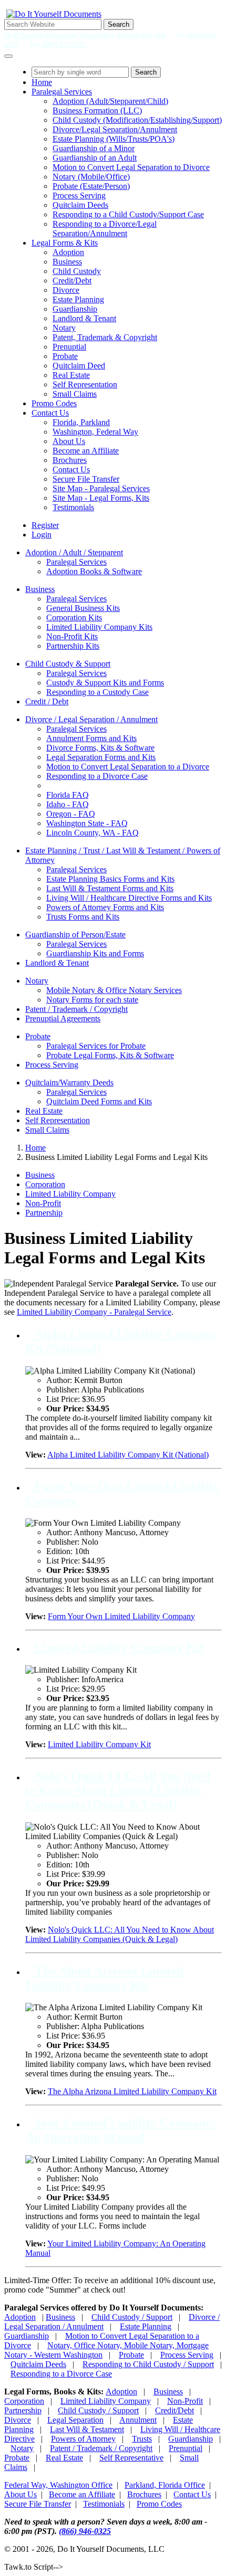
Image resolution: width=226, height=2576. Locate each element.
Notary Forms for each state (92, 1000)
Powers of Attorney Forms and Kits (105, 907)
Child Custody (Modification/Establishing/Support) (137, 120)
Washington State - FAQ (87, 823)
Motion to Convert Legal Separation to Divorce (131, 167)
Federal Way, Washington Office (58, 2485)
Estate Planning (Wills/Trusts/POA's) (114, 139)
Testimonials (73, 507)
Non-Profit (43, 1203)
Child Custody (77, 271)
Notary (64, 328)
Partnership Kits (73, 646)
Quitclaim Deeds (80, 205)
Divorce (66, 290)
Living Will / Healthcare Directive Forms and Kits (129, 898)
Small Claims (75, 394)
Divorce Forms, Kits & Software (100, 748)
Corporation (45, 1184)
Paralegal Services (62, 92)
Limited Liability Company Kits (99, 627)
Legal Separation (75, 2420)
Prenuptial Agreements (63, 1018)
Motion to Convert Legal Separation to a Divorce (128, 767)
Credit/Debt (72, 281)
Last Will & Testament (87, 2429)
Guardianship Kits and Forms (95, 953)
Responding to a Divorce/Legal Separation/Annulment (105, 229)
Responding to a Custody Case (97, 692)
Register (45, 525)
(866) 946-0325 (85, 2531)
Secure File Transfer (86, 479)
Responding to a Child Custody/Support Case (128, 214)
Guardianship (75, 309)
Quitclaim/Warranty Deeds (69, 1083)
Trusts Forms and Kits (83, 917)
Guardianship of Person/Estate (75, 935)
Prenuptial (69, 347)
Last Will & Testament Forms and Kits (110, 888)
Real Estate (71, 375)
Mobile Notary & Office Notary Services (114, 990)
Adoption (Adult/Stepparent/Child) (110, 101)
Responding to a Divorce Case (97, 776)
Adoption (68, 252)
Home (42, 82)
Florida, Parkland (81, 422)
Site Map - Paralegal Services (101, 488)
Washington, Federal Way (95, 432)
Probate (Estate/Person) (91, 186)
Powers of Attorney (83, 2439)
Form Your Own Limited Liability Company (121, 1616)
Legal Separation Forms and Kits (101, 757)
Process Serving (79, 196)
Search (119, 24)
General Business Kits (83, 608)
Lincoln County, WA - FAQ (93, 833)
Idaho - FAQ (68, 804)
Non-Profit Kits (72, 636)
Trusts (142, 2439)
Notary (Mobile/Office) (91, 177)
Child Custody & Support (68, 664)
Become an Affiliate (86, 451)
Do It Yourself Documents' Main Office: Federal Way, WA (85, 35)
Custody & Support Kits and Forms (105, 683)
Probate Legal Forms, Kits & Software (110, 1055)
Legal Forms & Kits (65, 243)
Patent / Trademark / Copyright (76, 1009)
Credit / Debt (47, 701)
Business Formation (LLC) (97, 110)
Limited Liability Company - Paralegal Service (94, 1312)
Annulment (138, 2420)
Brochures (70, 460)
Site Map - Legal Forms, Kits (101, 498)
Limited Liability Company (70, 1194)
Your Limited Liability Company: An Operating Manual (121, 2130)
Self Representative (131, 2458)
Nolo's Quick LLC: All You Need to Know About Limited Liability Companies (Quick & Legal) (118, 1790)
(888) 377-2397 (64, 44)
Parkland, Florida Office (165, 2485)
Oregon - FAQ (71, 814)
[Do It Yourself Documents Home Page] (54, 14)
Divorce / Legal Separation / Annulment (91, 719)
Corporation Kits (74, 617)
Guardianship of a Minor (94, 148)
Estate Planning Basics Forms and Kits (110, 879)
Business (67, 262)
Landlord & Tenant (84, 318)
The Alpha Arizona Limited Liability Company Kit (104, 1978)
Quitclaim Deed (79, 366)
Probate (65, 356)
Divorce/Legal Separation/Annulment (115, 129)
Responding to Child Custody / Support (148, 2364)
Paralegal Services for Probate (96, 1046)
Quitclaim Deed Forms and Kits (99, 1101)
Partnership (44, 1213)
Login (42, 535)
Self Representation (85, 384)
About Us (69, 441)
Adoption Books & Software (94, 571)
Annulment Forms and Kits (91, 738)
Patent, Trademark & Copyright (105, 337)
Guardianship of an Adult (95, 158)
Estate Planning (78, 299)
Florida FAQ (68, 795)
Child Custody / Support (132, 2317)
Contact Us (50, 413)
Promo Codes (54, 403)
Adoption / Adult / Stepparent (74, 552)
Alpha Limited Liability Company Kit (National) (128, 1455)
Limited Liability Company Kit (118, 1648)
